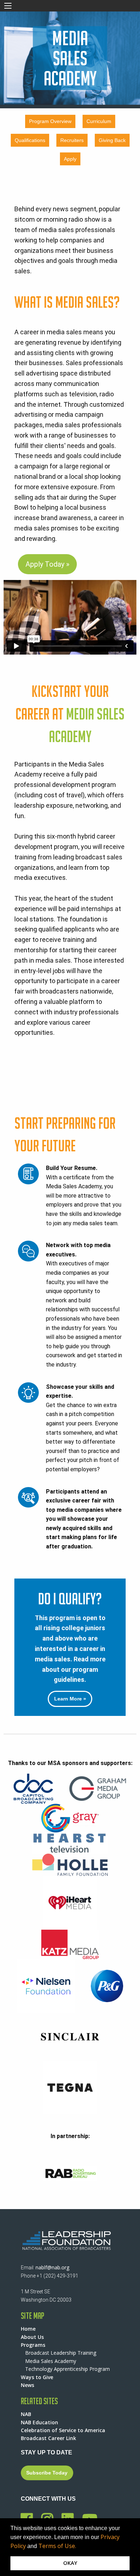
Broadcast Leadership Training (61, 2353)
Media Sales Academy (51, 2361)
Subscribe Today (47, 2473)
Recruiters (72, 140)
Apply (70, 159)
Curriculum (99, 121)
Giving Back (112, 140)
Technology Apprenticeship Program (67, 2369)
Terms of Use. (57, 2546)
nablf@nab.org (52, 2267)
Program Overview (50, 121)
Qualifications (30, 140)
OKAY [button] (70, 2563)
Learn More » (70, 1699)
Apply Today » (47, 564)
